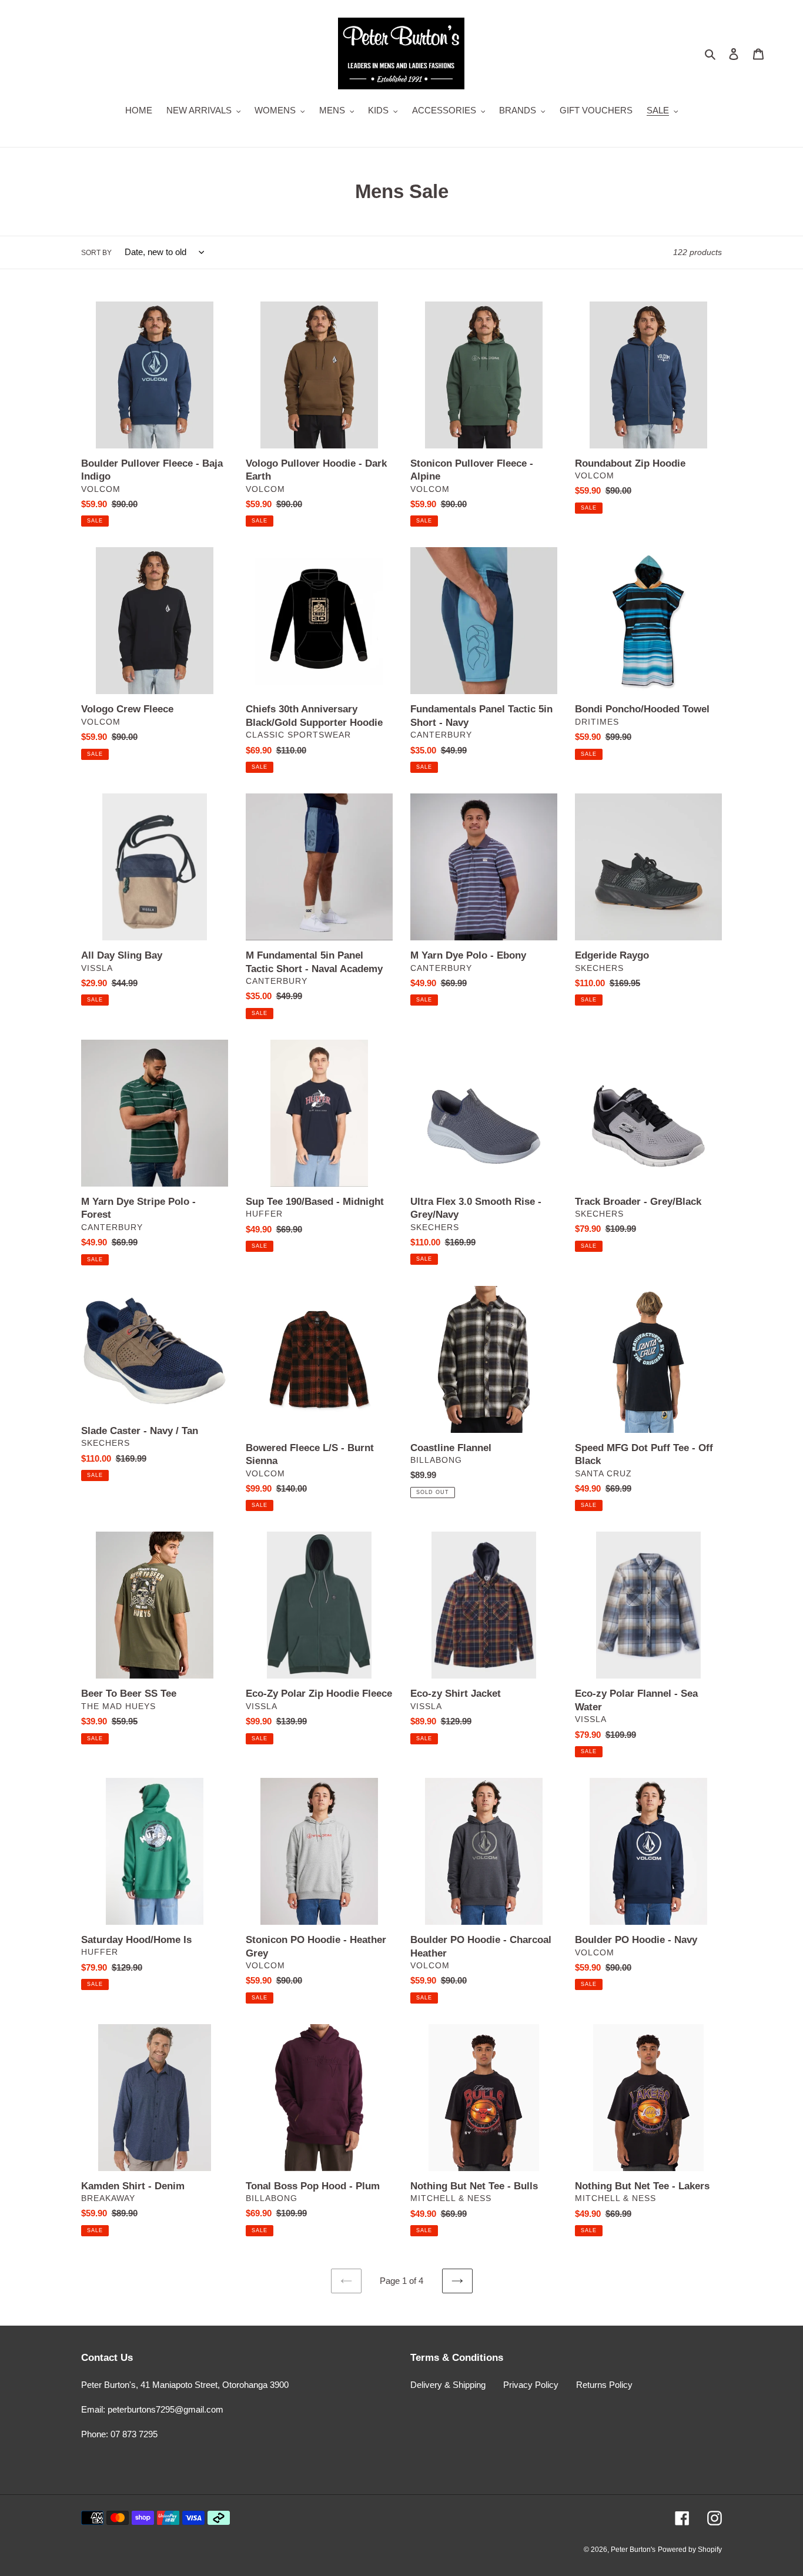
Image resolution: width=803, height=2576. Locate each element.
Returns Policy (604, 2385)
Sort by (96, 253)
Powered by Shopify (690, 2550)
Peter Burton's (633, 2550)
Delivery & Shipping (448, 2385)
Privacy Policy (531, 2385)
